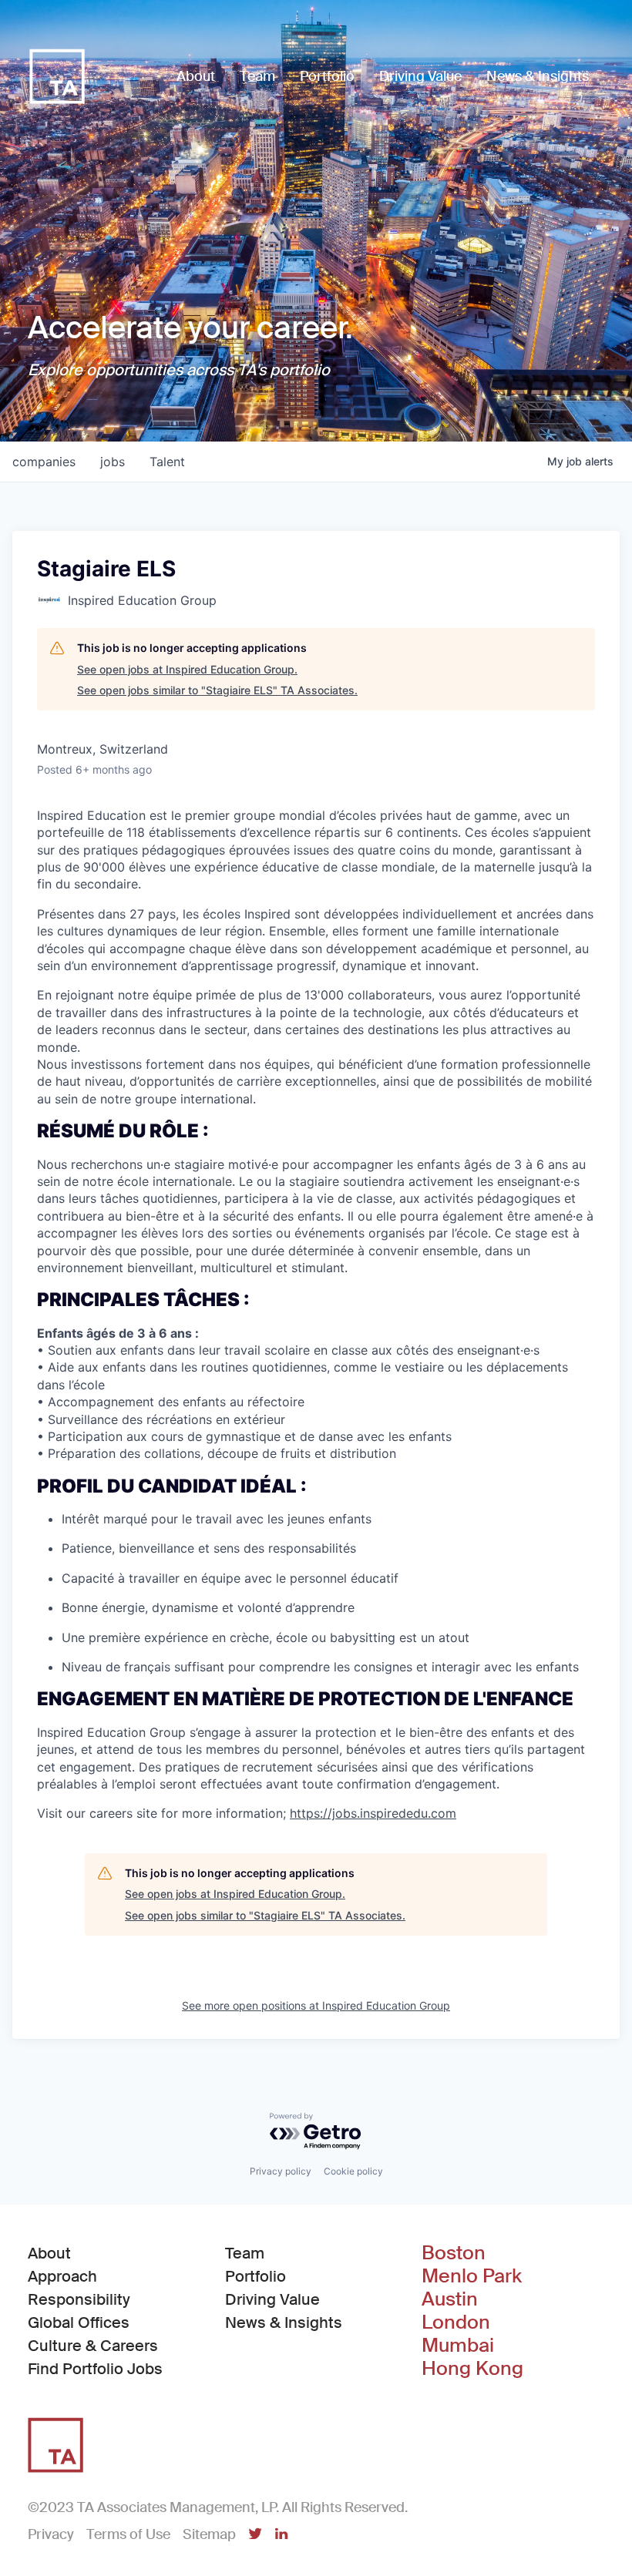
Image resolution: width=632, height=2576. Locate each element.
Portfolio (255, 2276)
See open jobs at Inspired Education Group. (187, 669)
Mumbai (458, 2346)
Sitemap (209, 2534)
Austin (450, 2299)
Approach (62, 2276)
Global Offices (79, 2322)
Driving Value (272, 2299)
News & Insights (284, 2322)
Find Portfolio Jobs (95, 2368)
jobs (113, 462)
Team (245, 2253)
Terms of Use (128, 2534)
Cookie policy (353, 2171)
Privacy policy (281, 2171)
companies (44, 462)
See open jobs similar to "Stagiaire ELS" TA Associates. (217, 690)
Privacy (51, 2534)
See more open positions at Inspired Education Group (316, 2005)
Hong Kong (472, 2369)
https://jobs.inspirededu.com (373, 1813)
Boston (454, 2253)
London (456, 2322)
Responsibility (79, 2299)
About (49, 2253)
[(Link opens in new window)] (255, 2535)
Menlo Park (472, 2276)
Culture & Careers (93, 2346)
